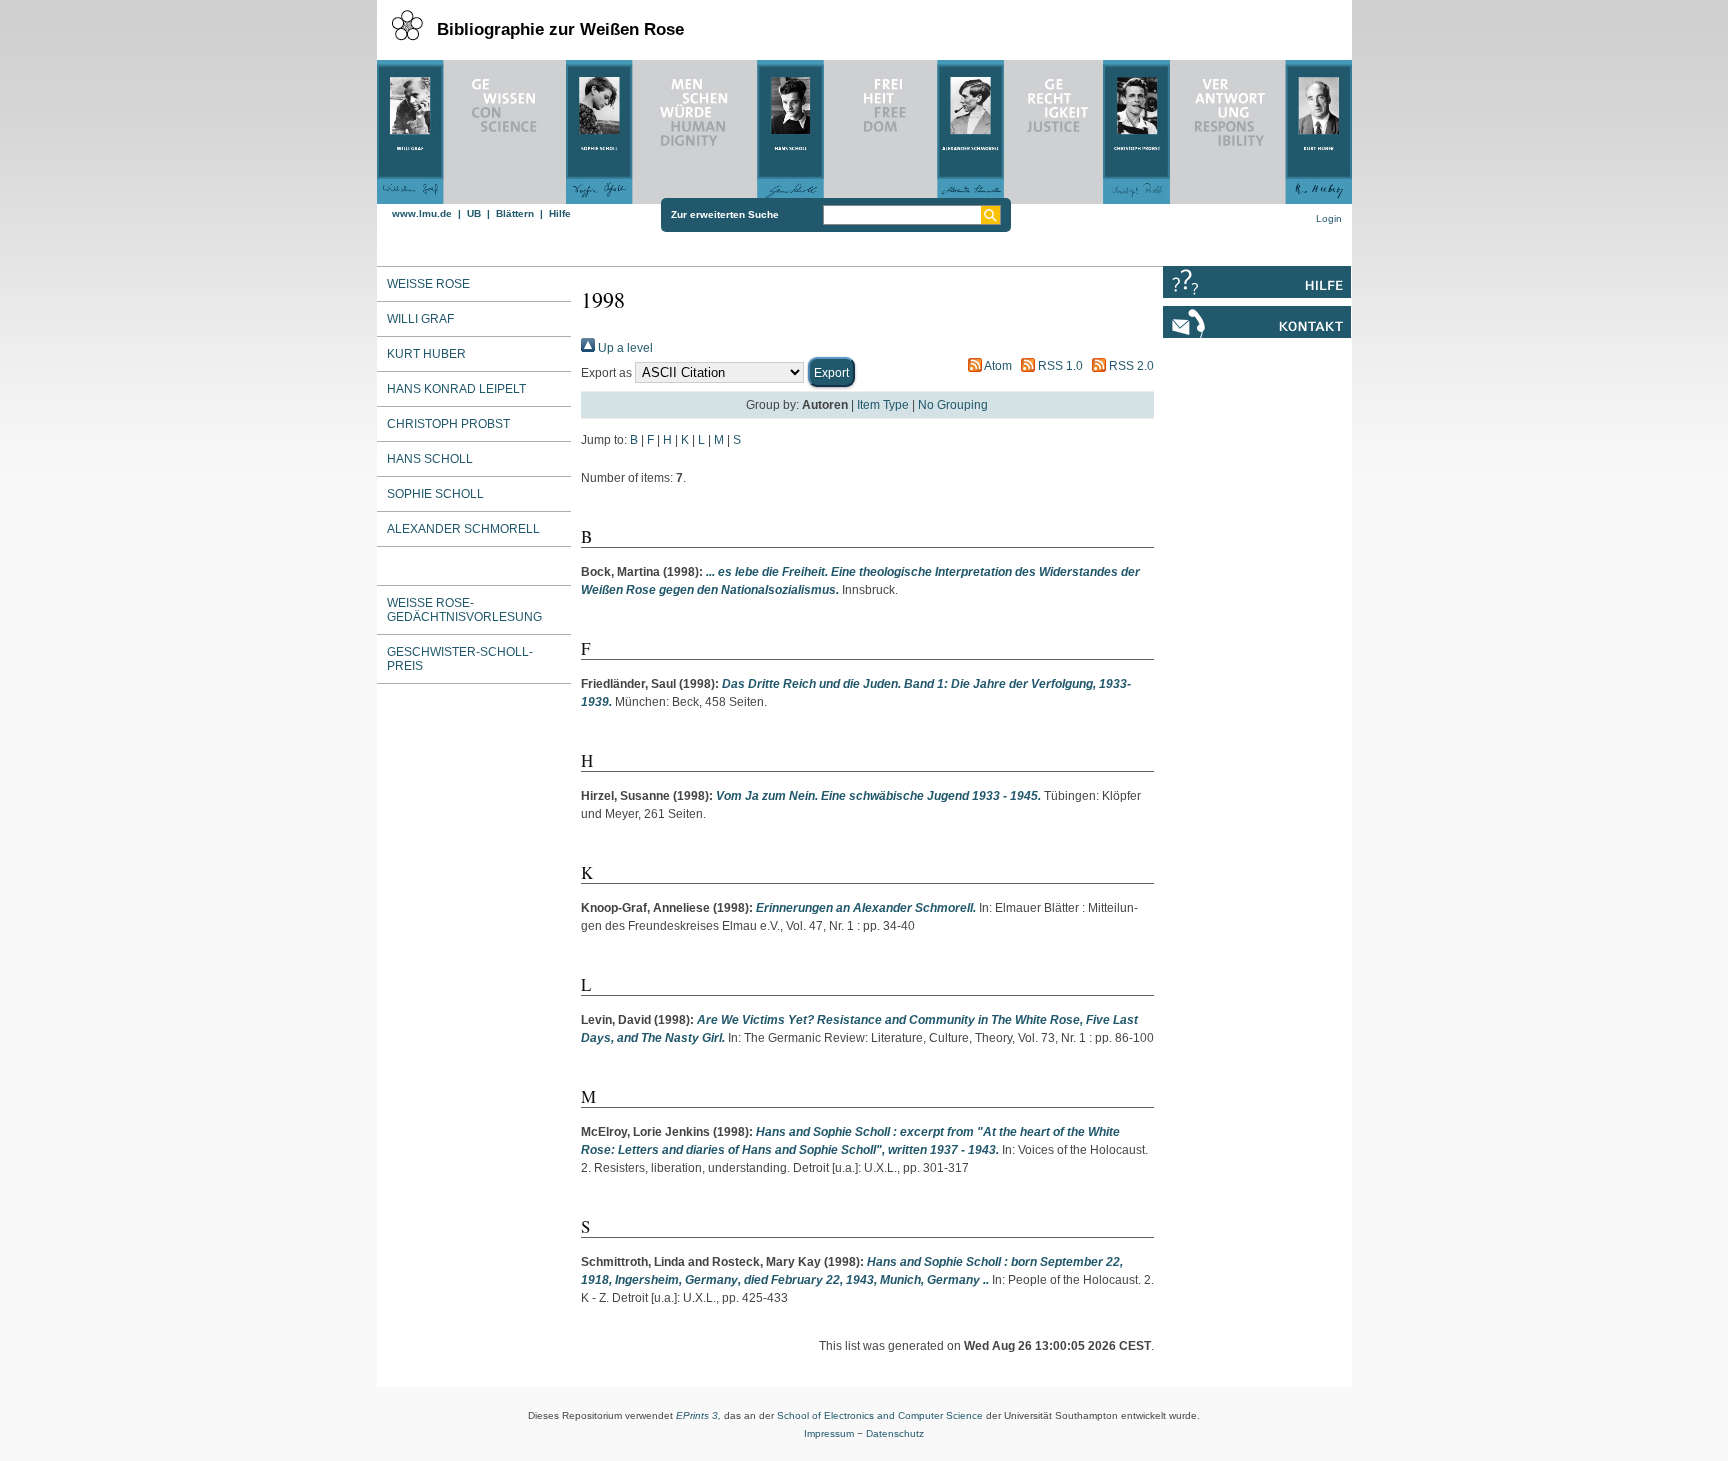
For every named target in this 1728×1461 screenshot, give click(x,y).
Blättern (515, 213)
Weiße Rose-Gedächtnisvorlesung (464, 610)
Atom (997, 366)
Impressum (829, 1433)
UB (474, 213)
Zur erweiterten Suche (725, 214)
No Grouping (953, 405)
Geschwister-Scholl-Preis (460, 659)
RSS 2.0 (1130, 366)
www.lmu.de (422, 213)
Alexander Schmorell (463, 529)
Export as (606, 373)
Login (1329, 218)
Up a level (624, 348)
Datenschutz (895, 1433)
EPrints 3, (698, 1415)
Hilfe (560, 213)
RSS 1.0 (1059, 366)
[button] (831, 372)
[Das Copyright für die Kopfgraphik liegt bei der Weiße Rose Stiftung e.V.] (864, 127)
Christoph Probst (448, 424)
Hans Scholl (430, 459)
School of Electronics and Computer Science (880, 1415)
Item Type (883, 405)
